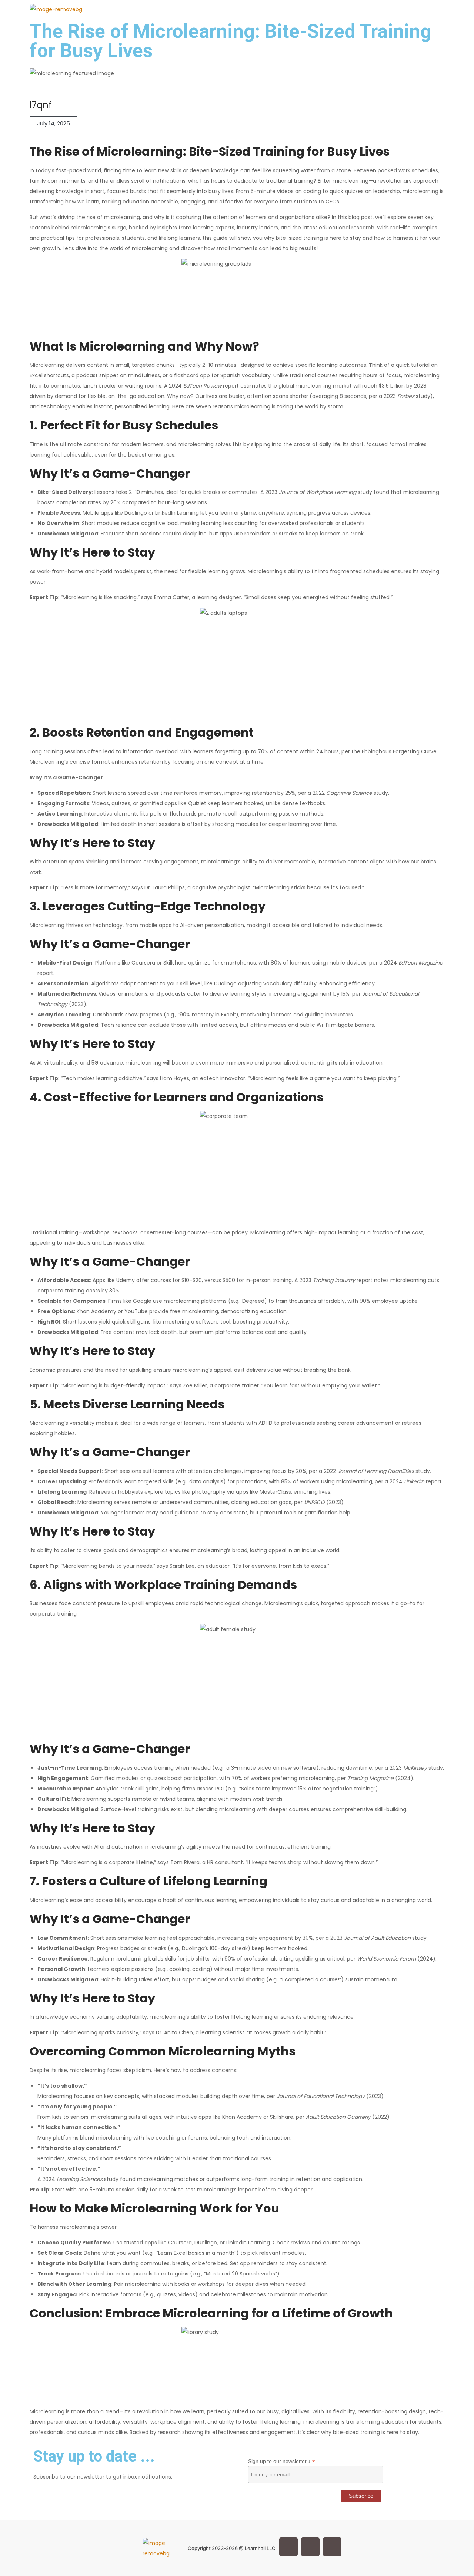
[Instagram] (332, 2547)
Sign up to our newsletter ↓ (282, 2461)
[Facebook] (288, 2547)
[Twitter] (310, 2547)
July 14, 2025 (54, 123)
